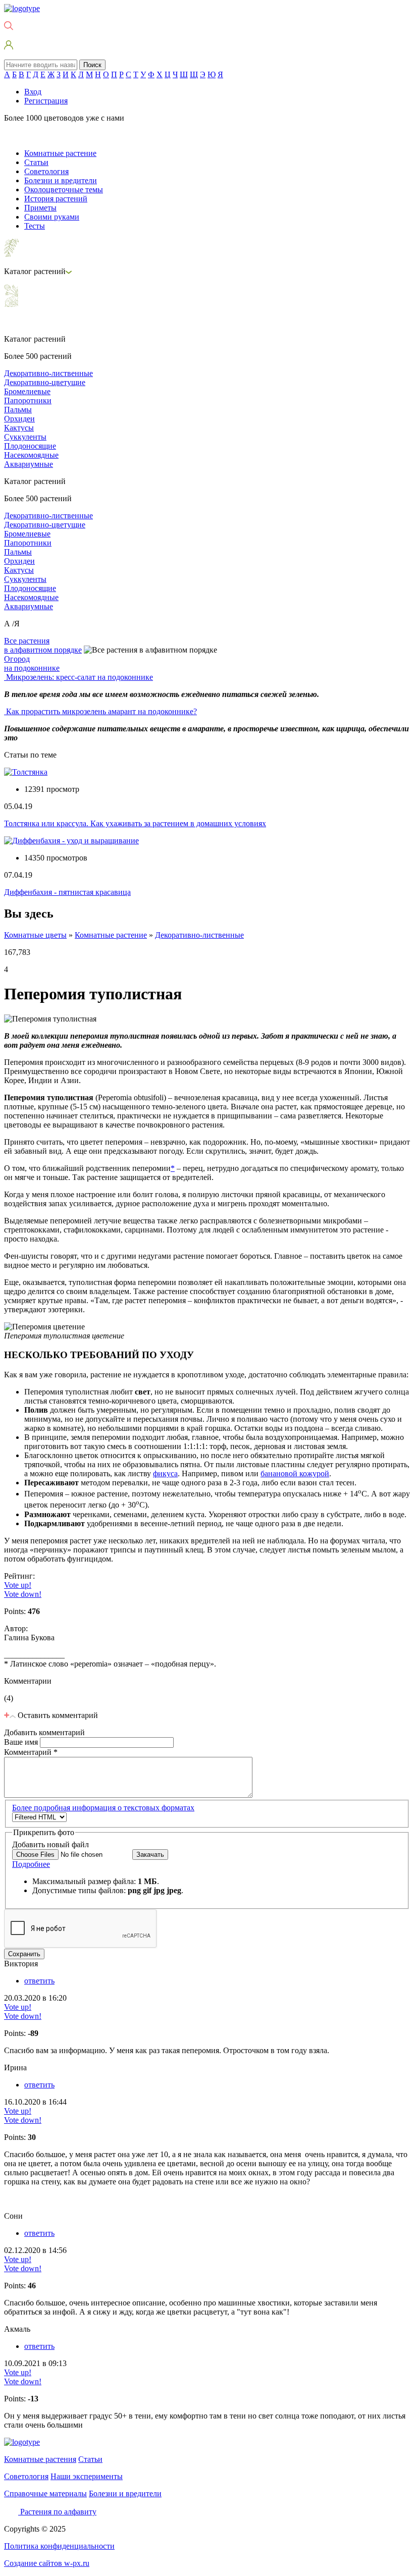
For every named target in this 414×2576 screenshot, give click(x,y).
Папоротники (28, 400)
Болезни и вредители (61, 180)
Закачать (150, 1855)
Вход (33, 92)
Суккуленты (25, 437)
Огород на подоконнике (32, 663)
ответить (39, 1981)
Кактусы (19, 428)
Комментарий (31, 1752)
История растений (56, 199)
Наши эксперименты (87, 2476)
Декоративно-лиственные (48, 373)
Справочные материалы (45, 2493)
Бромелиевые (27, 391)
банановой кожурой (295, 1473)
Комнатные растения (40, 2459)
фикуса (165, 1473)
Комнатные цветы (35, 935)
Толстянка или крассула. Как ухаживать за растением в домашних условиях (135, 823)
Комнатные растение (60, 153)
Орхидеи (19, 419)
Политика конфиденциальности (59, 2546)
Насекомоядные (31, 455)
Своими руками (52, 217)
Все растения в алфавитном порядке (43, 645)
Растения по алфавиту (58, 2512)
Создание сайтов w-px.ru (47, 2563)
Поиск (92, 65)
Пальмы (18, 410)
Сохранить (24, 1954)
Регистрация (46, 101)
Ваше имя (22, 1742)
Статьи (36, 162)
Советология (46, 171)
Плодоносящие (30, 446)
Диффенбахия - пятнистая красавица (67, 892)
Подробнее (31, 1864)
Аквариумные (29, 464)
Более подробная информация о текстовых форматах (103, 1808)
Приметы (40, 208)
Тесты (35, 226)
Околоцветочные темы (64, 190)
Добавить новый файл (50, 1844)
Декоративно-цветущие (45, 382)
